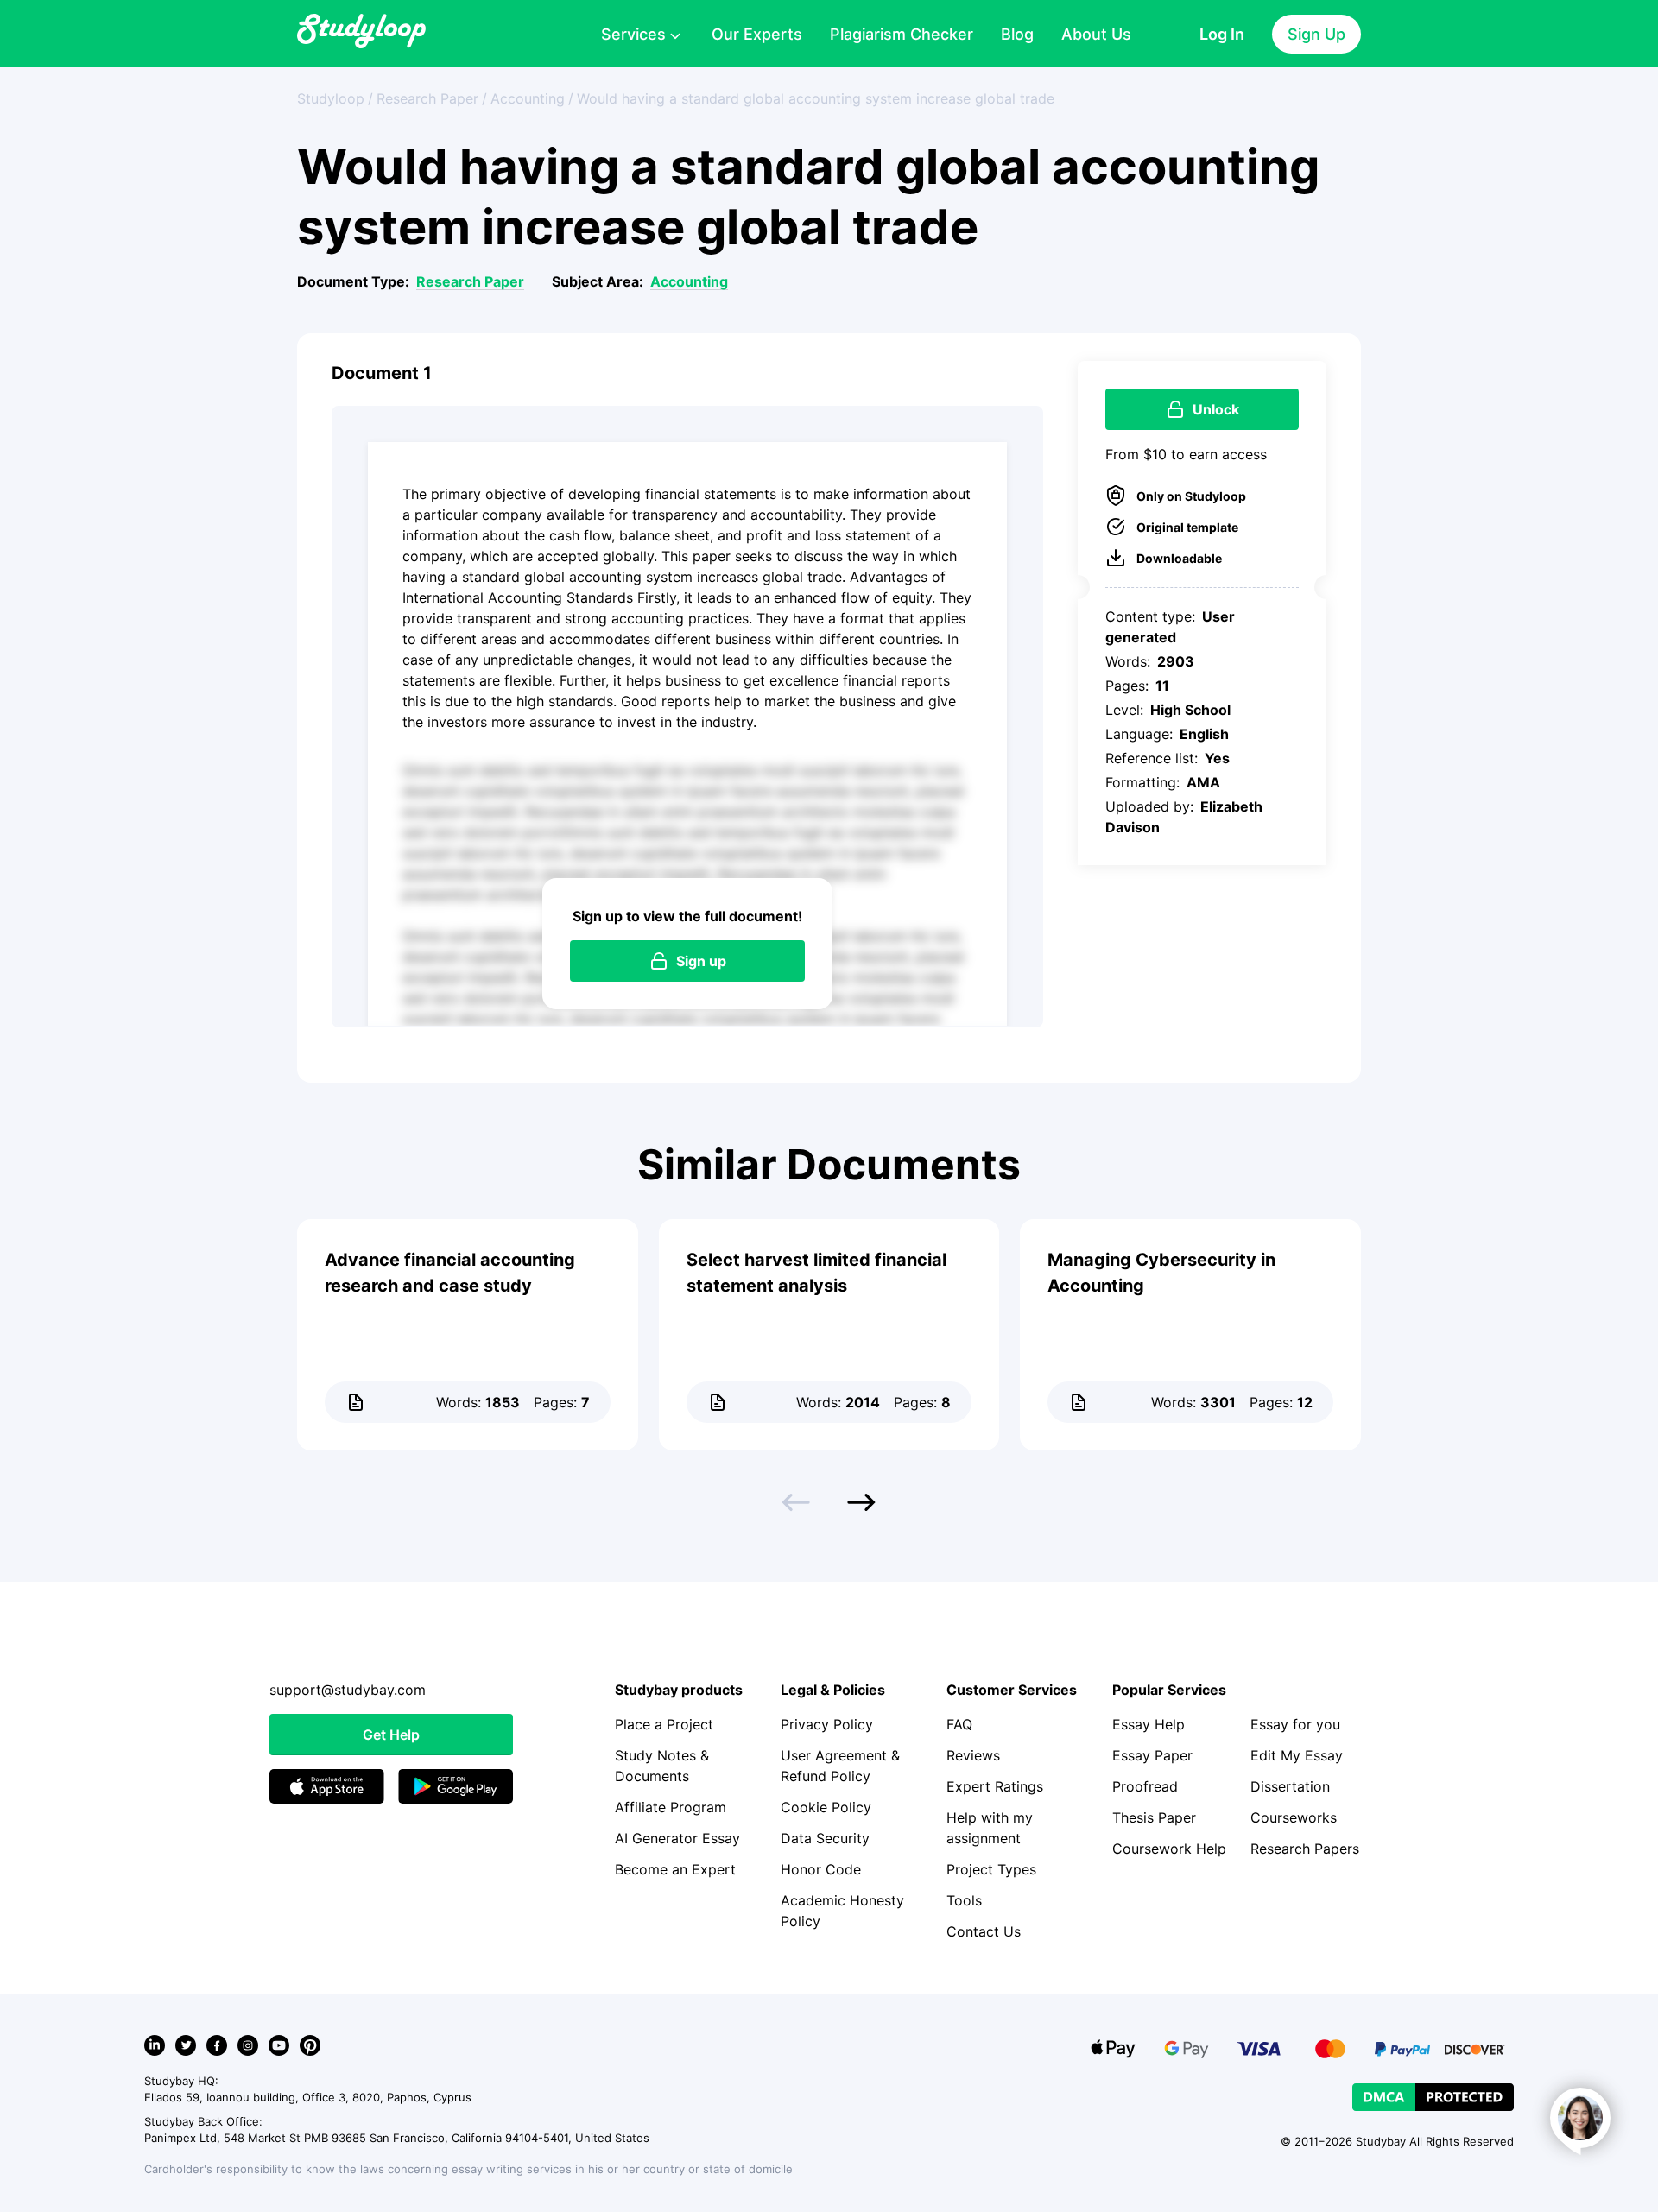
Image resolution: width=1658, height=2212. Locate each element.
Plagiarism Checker (902, 34)
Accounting (689, 281)
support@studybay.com (348, 1690)
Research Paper (470, 281)
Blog (1017, 34)
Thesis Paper (1154, 1817)
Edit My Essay (1297, 1755)
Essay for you (1295, 1724)
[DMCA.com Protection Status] (1433, 2097)
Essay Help (1149, 1724)
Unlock (1216, 409)
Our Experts (757, 34)
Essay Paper (1152, 1755)
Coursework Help (1169, 1849)
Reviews (973, 1755)
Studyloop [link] (331, 98)
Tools (964, 1900)
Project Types (991, 1869)
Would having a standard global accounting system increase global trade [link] (816, 98)
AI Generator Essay (677, 1838)
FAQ (959, 1724)
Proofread (1145, 1786)
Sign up (701, 961)
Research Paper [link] (427, 98)
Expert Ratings (995, 1786)
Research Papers (1305, 1849)
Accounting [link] (528, 98)
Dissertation (1290, 1786)
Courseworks (1294, 1817)
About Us (1096, 34)
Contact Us (984, 1931)
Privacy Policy (827, 1724)
